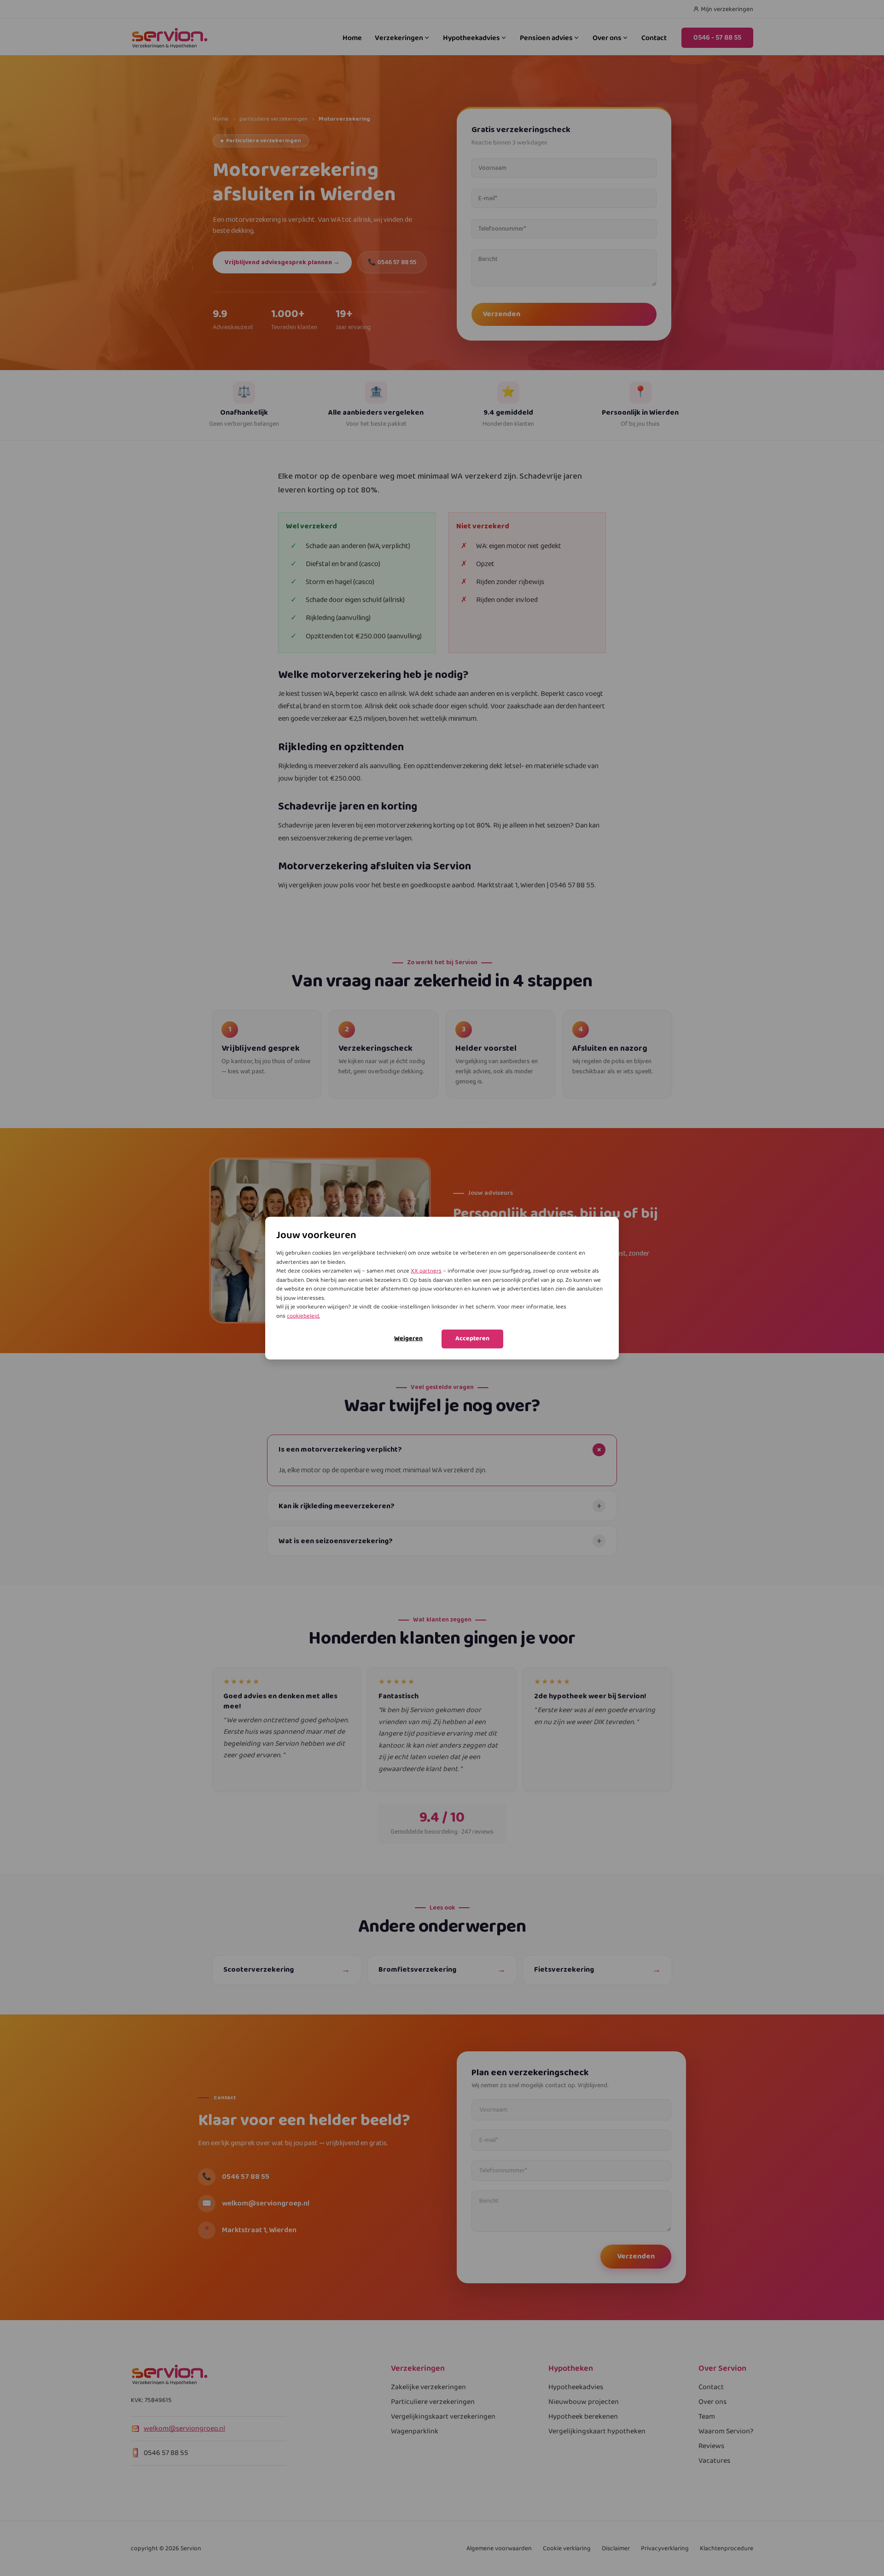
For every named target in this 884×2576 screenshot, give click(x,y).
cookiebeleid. (303, 1316)
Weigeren (408, 1338)
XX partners (426, 1271)
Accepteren (472, 1338)
